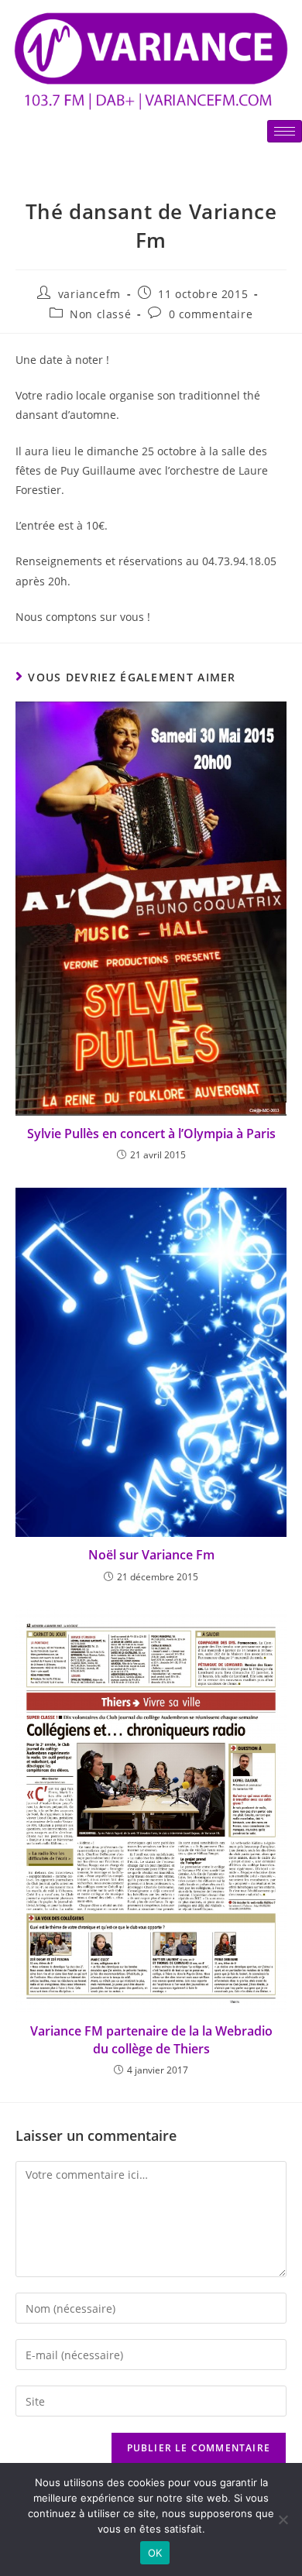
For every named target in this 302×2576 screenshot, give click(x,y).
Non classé (100, 314)
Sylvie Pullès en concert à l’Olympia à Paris (151, 1134)
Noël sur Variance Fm (151, 1555)
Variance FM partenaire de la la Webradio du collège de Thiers (151, 2039)
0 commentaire (211, 314)
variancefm (89, 294)
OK (155, 2553)
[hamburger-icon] (285, 131)
